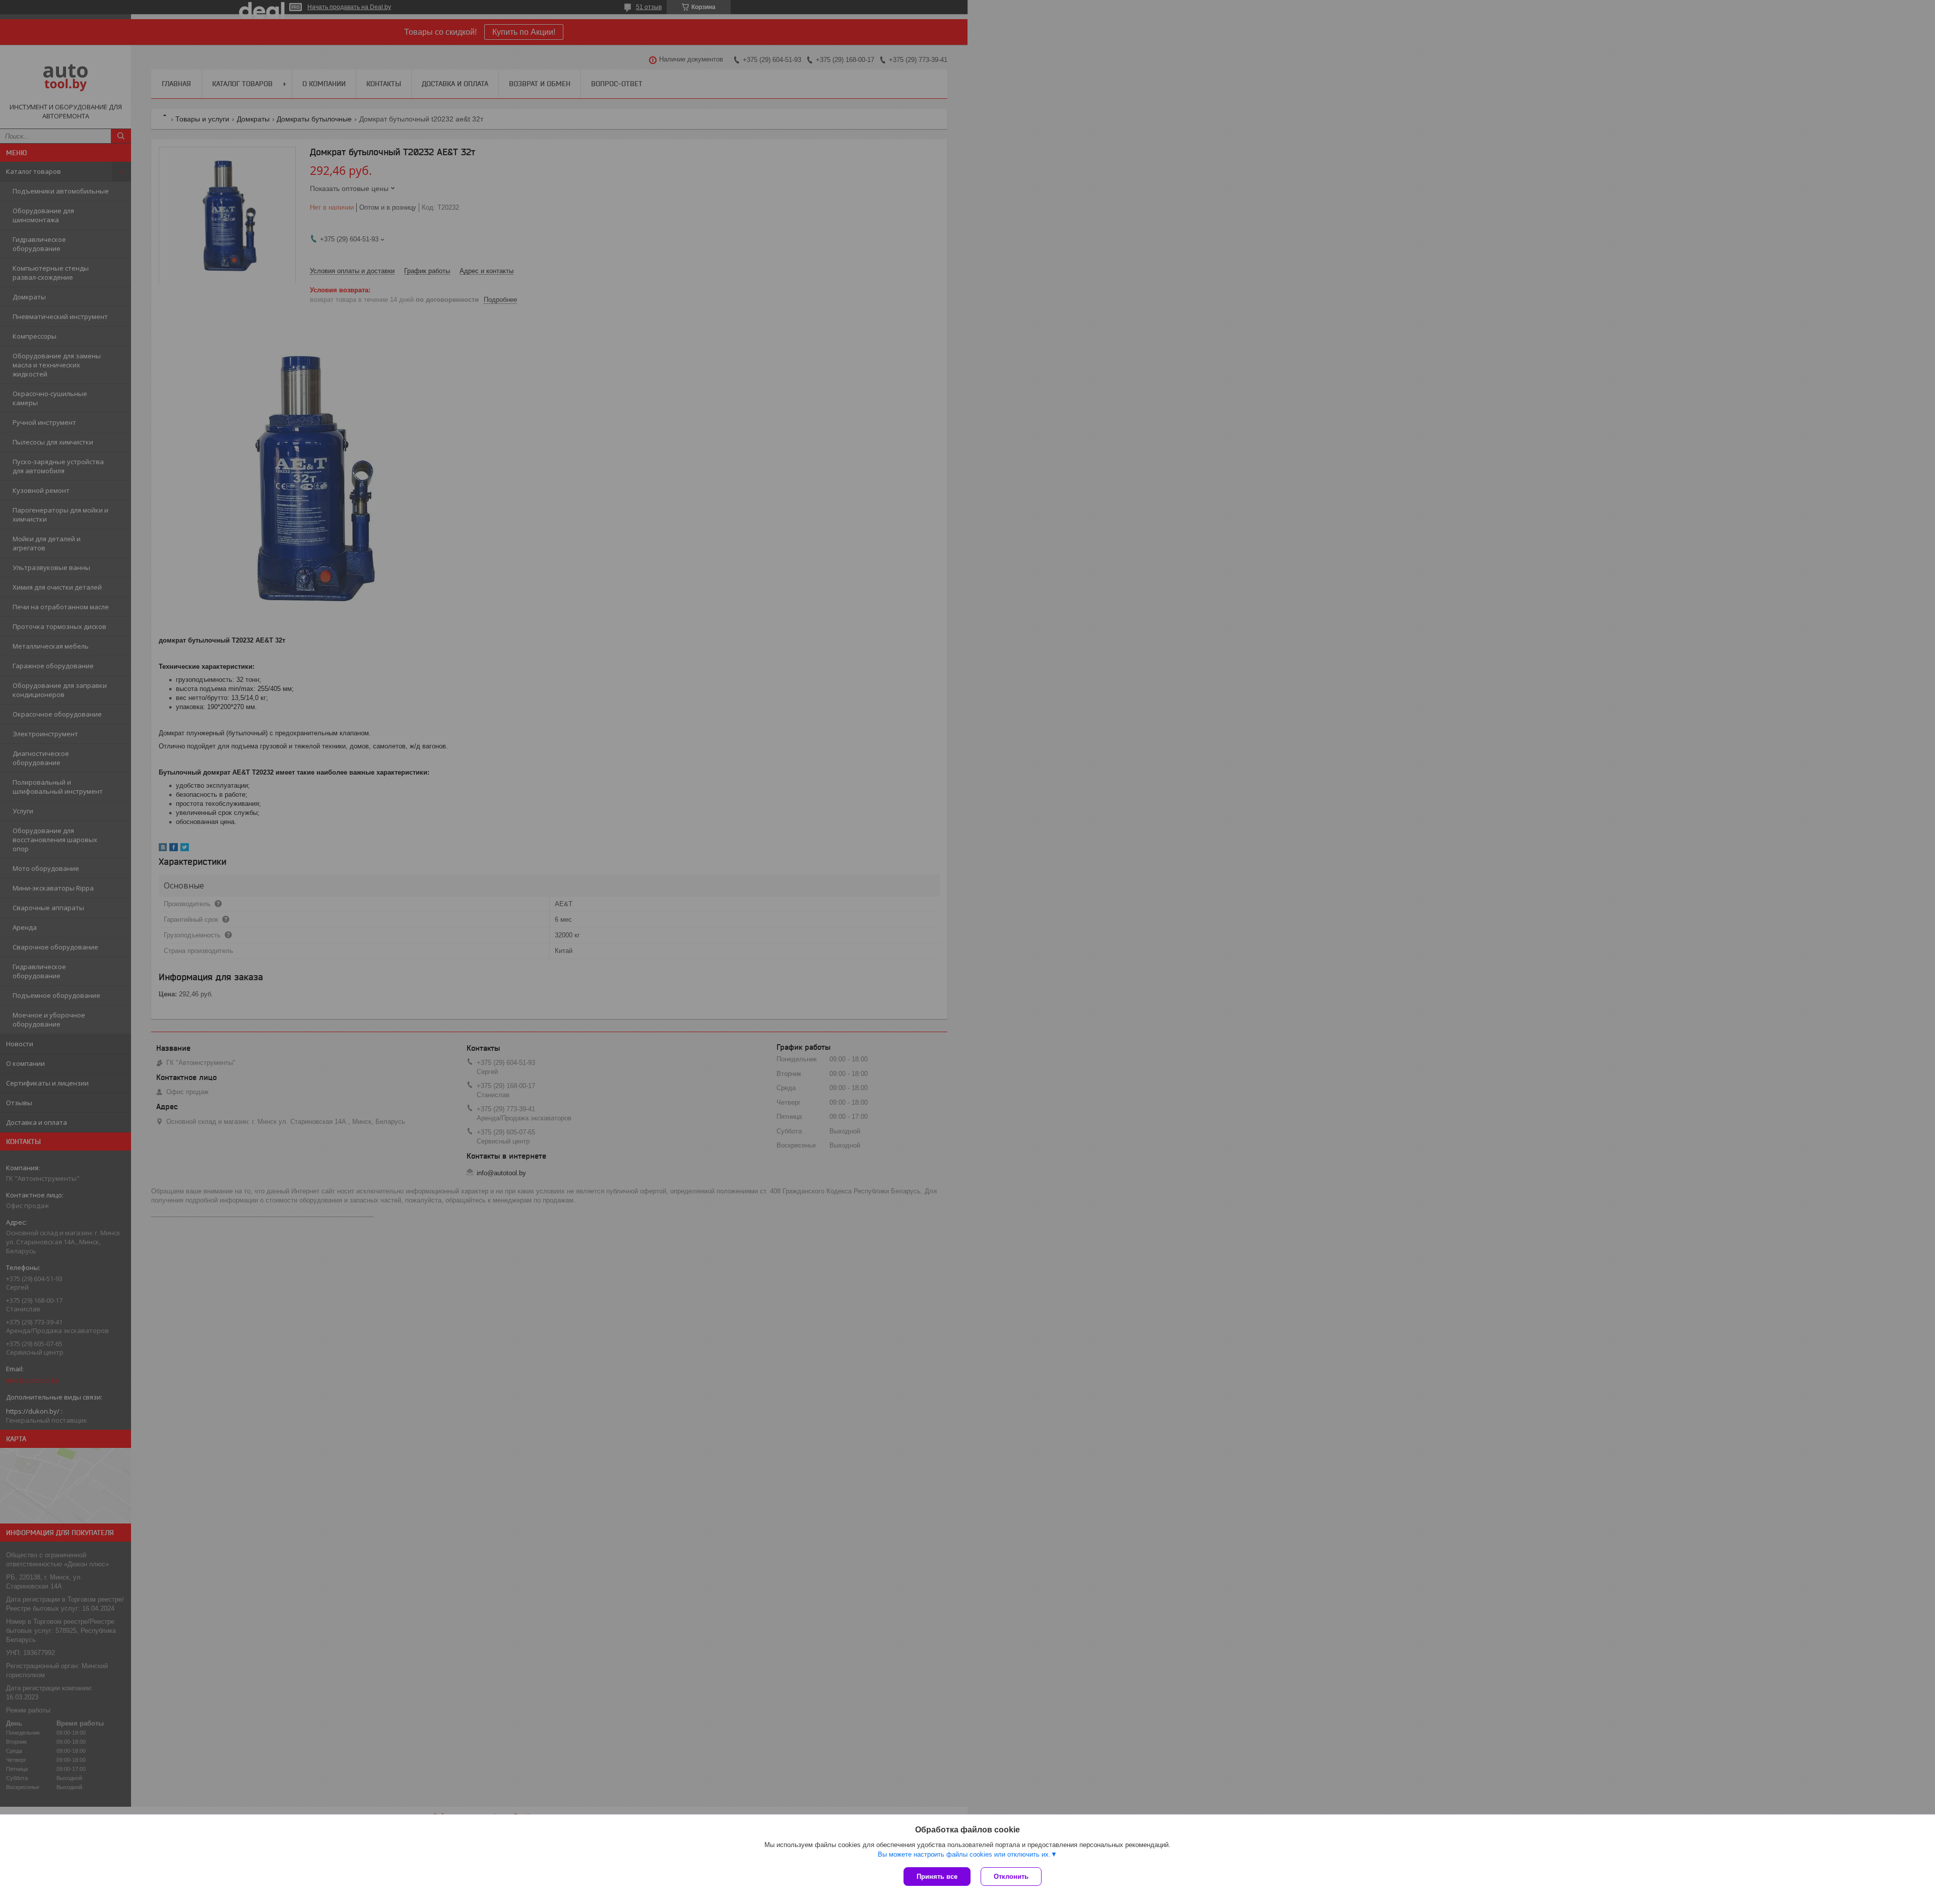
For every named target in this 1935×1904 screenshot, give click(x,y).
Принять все (937, 1877)
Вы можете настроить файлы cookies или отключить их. (964, 1854)
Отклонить (1011, 1877)
